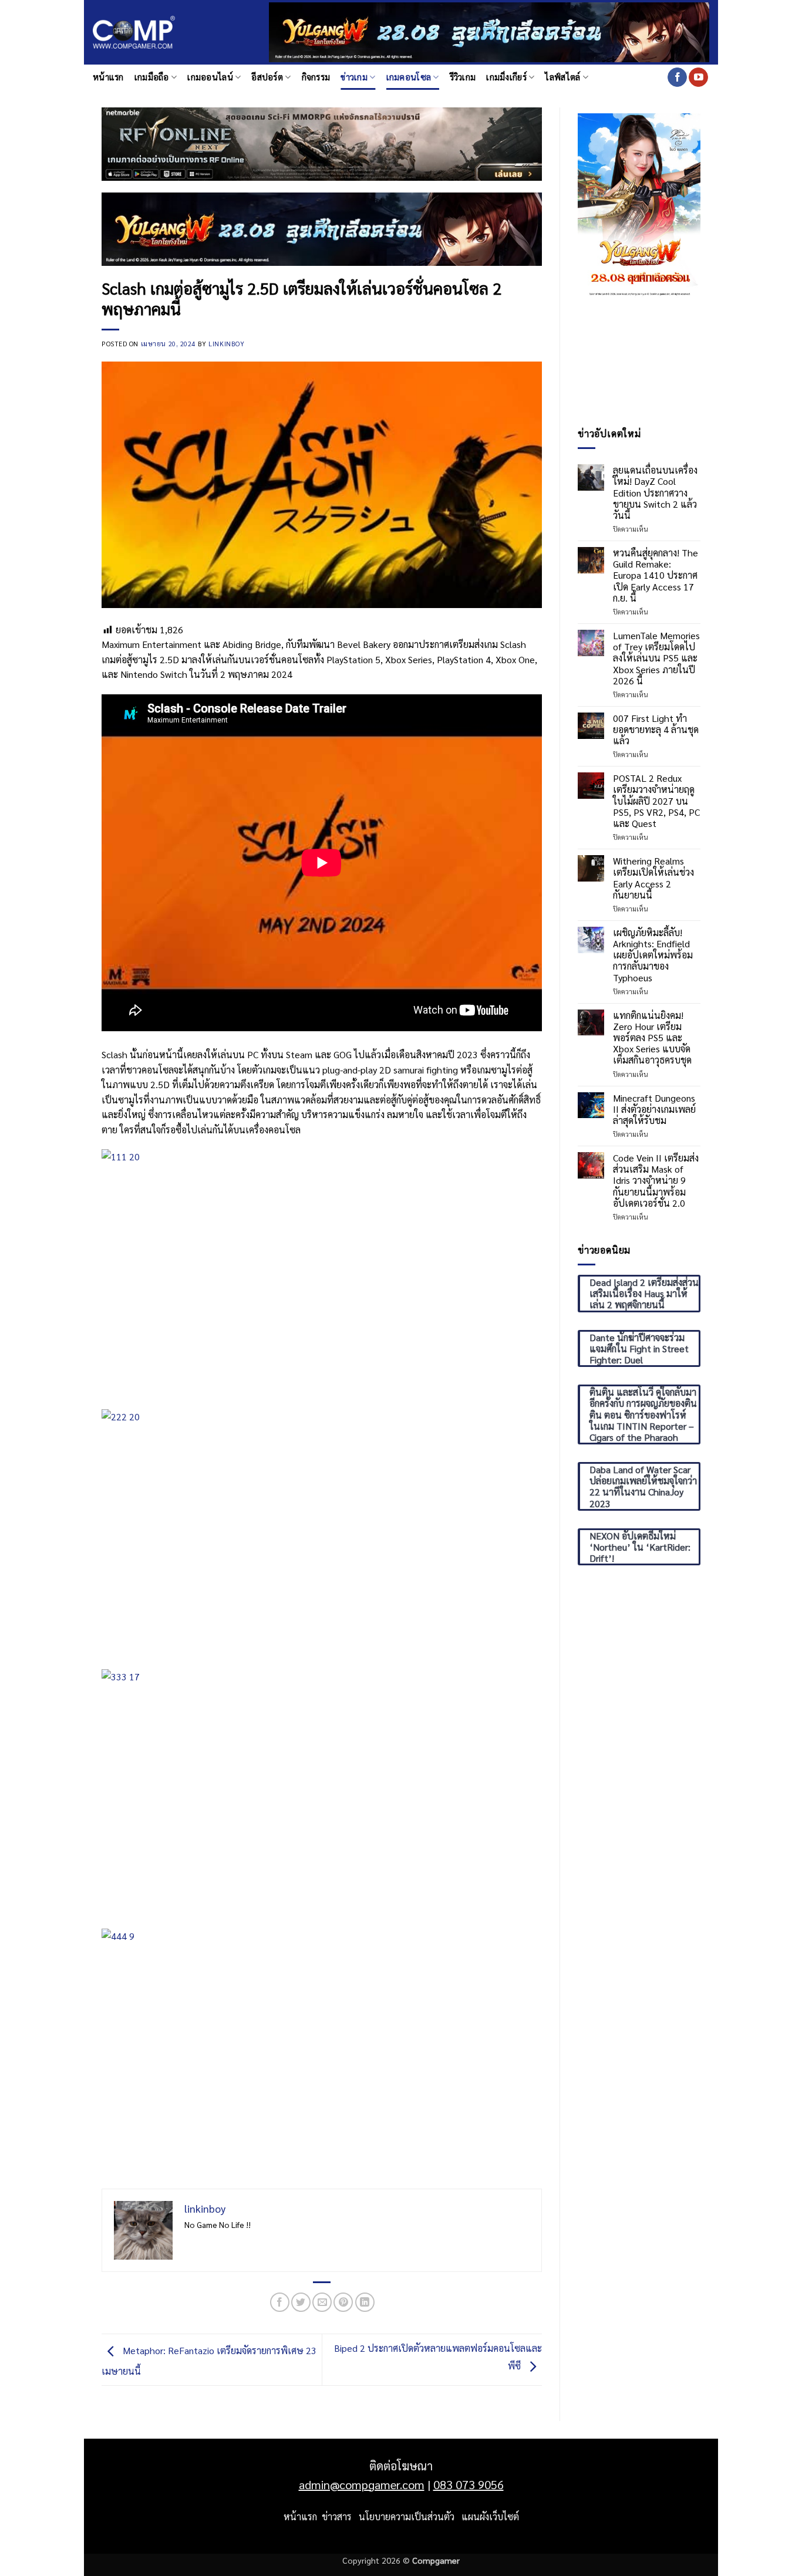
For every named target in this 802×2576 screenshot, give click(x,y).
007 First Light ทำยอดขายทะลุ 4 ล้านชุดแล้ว (656, 730)
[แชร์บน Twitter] (301, 2302)
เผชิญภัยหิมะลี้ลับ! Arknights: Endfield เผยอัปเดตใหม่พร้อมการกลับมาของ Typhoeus (653, 955)
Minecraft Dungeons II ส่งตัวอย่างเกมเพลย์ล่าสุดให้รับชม (654, 1109)
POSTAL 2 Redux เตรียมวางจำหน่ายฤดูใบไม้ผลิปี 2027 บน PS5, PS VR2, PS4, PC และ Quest (656, 801)
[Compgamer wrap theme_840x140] (322, 143)
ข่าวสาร (337, 2516)
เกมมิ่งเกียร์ (506, 77)
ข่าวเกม (354, 77)
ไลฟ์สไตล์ (562, 77)
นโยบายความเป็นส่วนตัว (407, 2516)
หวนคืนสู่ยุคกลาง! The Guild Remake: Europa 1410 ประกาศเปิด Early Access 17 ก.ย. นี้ (656, 575)
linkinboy (226, 344)
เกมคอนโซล (409, 77)
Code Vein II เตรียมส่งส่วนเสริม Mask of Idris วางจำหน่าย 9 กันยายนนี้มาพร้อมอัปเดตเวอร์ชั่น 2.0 (656, 1180)
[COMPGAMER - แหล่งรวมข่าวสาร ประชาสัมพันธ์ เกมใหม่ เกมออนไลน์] (134, 33)
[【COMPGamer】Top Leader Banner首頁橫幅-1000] (489, 31)
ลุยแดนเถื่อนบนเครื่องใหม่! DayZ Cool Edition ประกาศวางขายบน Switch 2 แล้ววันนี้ (655, 492)
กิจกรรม (316, 77)
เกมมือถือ (152, 77)
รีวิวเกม (463, 77)
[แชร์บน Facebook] (280, 2302)
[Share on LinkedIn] (365, 2302)
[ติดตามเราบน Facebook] (677, 77)
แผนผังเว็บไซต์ (490, 2516)
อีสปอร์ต (267, 77)
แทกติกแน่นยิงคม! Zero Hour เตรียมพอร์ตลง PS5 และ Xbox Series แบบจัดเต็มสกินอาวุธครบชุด (652, 1038)
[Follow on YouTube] (698, 77)
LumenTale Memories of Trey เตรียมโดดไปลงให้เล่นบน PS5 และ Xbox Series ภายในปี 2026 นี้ (656, 658)
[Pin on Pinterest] (343, 2302)
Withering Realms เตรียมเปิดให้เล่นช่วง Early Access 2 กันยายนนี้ (653, 878)
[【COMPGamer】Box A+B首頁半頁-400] (639, 204)
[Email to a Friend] (322, 2302)
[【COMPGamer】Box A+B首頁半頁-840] (322, 228)
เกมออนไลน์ (210, 77)
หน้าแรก (108, 77)
